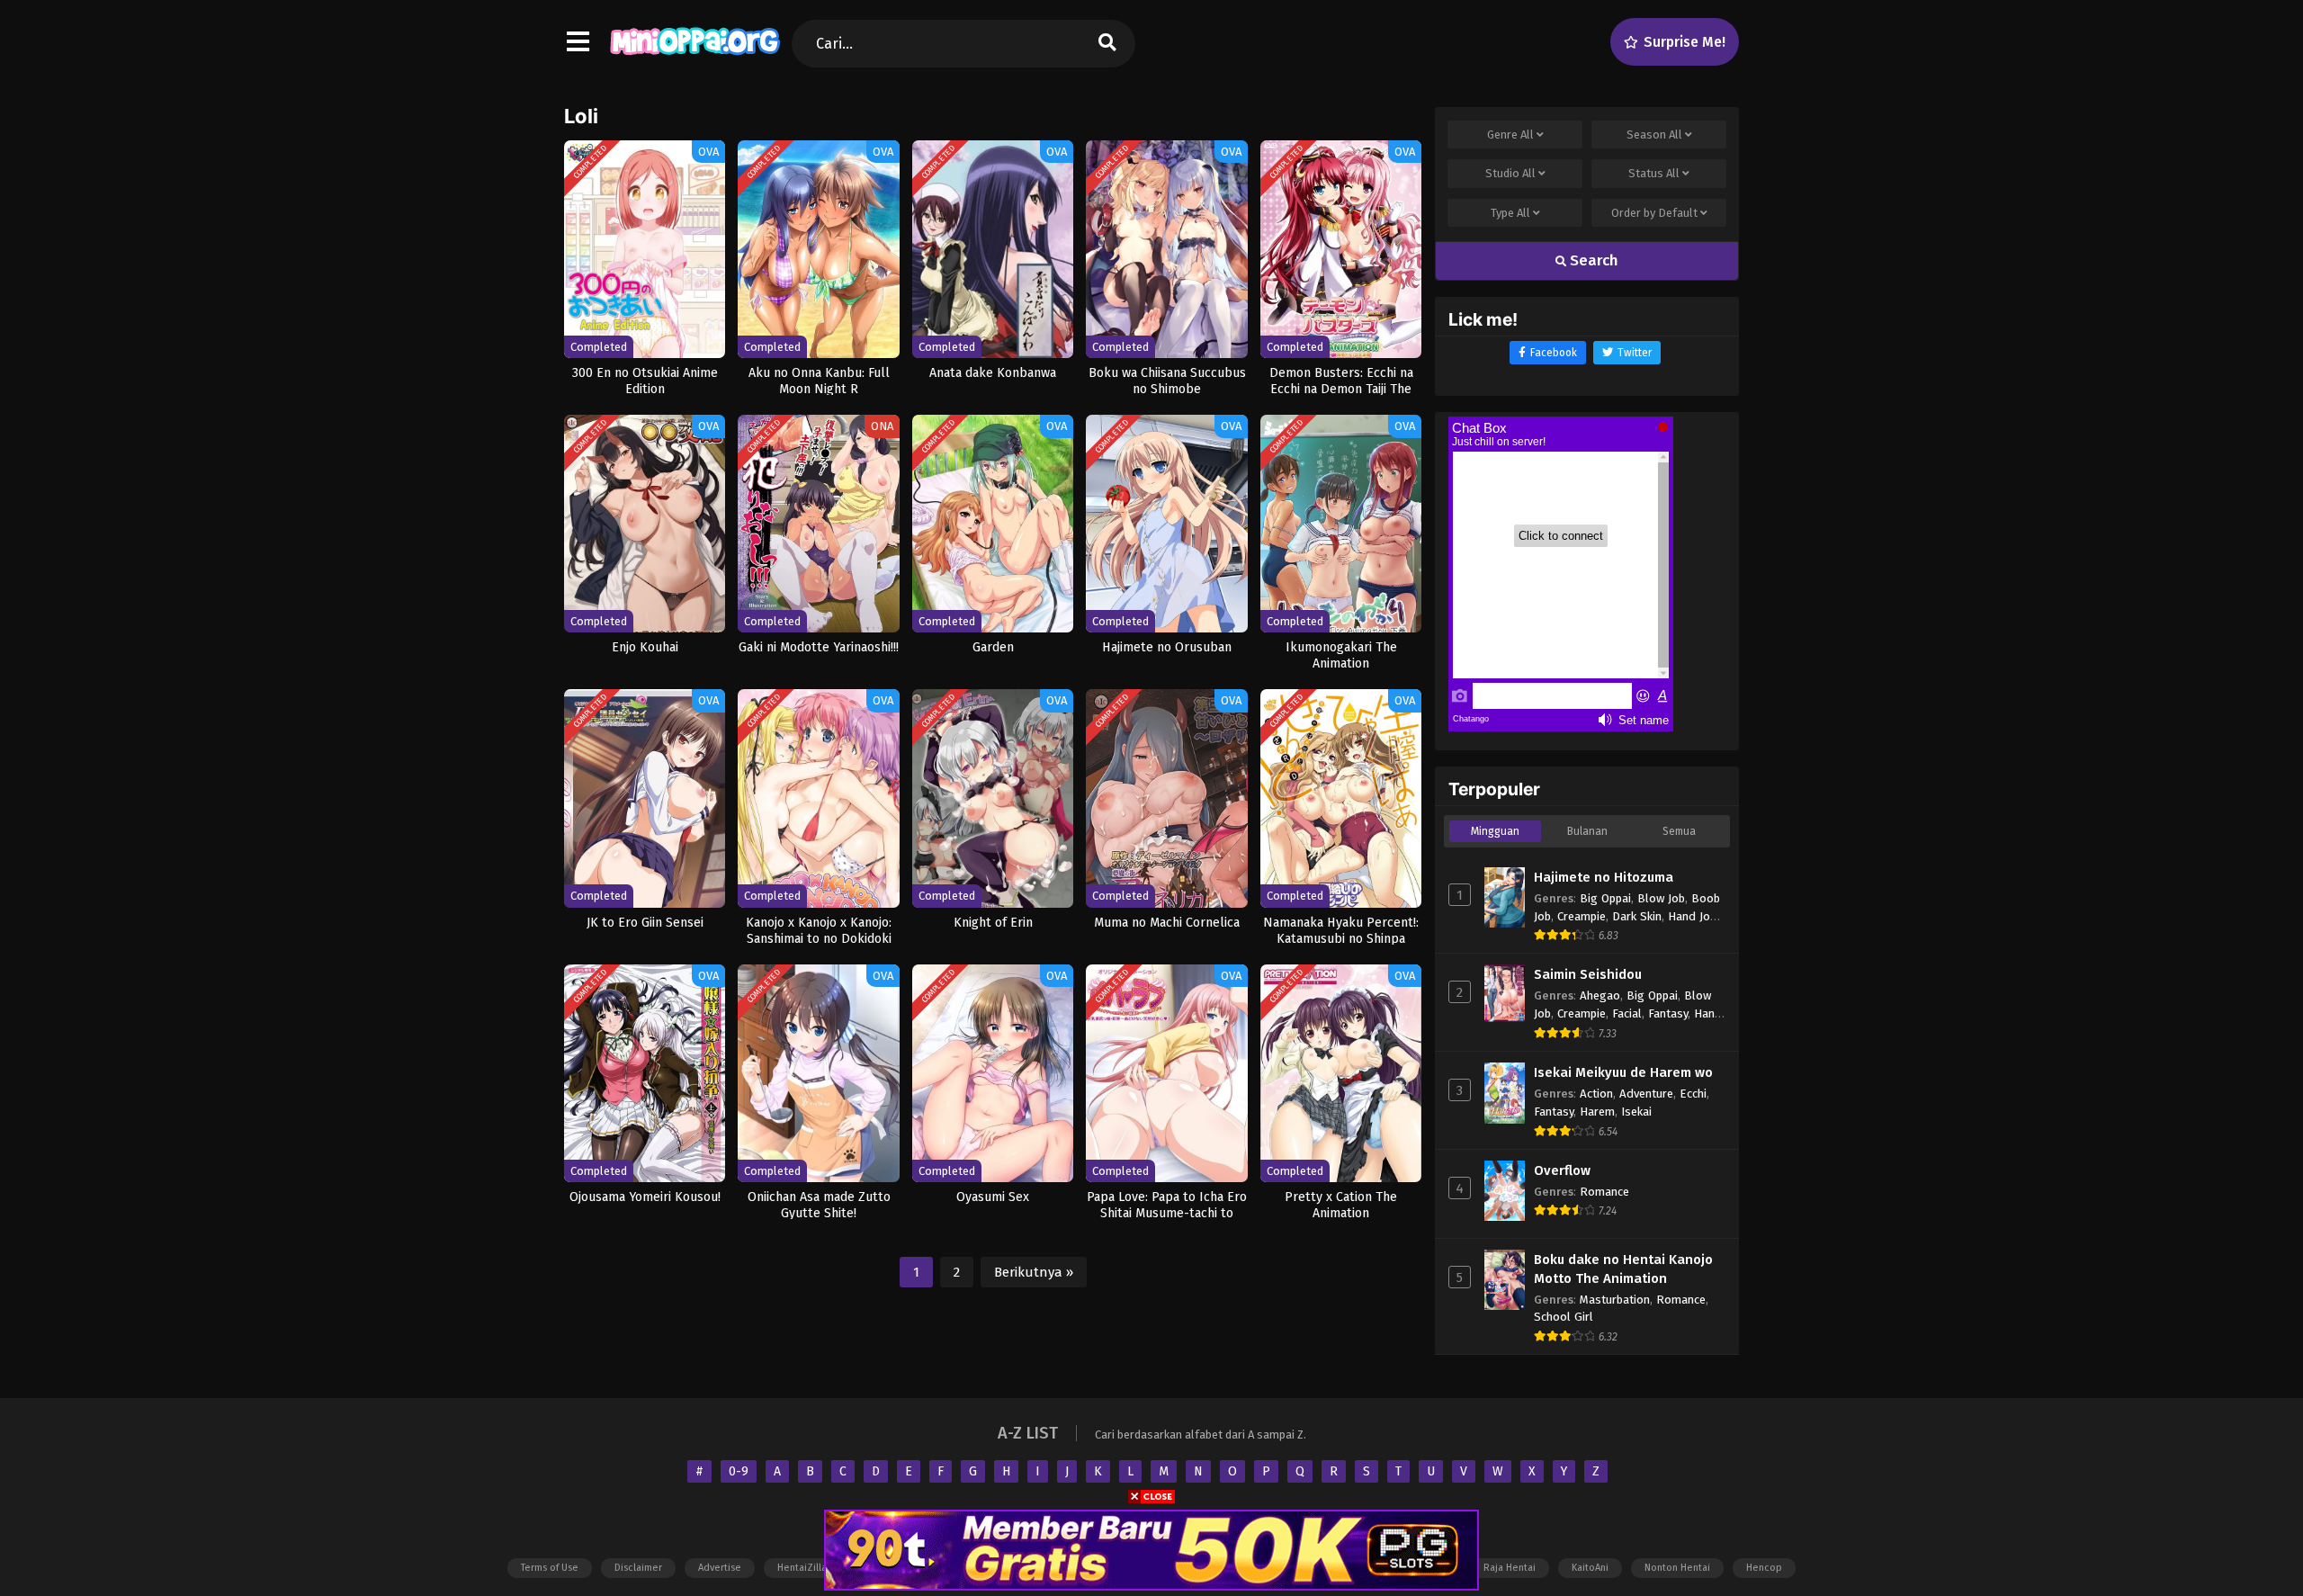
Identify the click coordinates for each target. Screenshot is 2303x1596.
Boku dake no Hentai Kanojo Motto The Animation (1623, 1269)
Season (1654, 134)
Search (1592, 260)
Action (1596, 1094)
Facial (1627, 1013)
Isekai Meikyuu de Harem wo (1623, 1072)
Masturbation (1615, 1300)
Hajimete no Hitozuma (1604, 877)
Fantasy (1668, 1013)
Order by (1654, 213)
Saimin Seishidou (1588, 974)
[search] (1107, 44)
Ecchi (1693, 1094)
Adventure (1646, 1094)
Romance (1604, 1192)
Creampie (1582, 916)
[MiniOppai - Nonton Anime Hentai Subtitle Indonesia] (695, 58)
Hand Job (1692, 916)
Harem (1597, 1112)
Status (1654, 173)
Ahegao (1600, 995)
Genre (1510, 134)
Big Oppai (1605, 898)
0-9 (739, 1471)
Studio (1510, 173)
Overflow (1562, 1170)
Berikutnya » (1034, 1272)
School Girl (1564, 1317)
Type (1510, 213)
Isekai (1636, 1112)
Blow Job (1661, 898)
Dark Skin (1637, 916)
